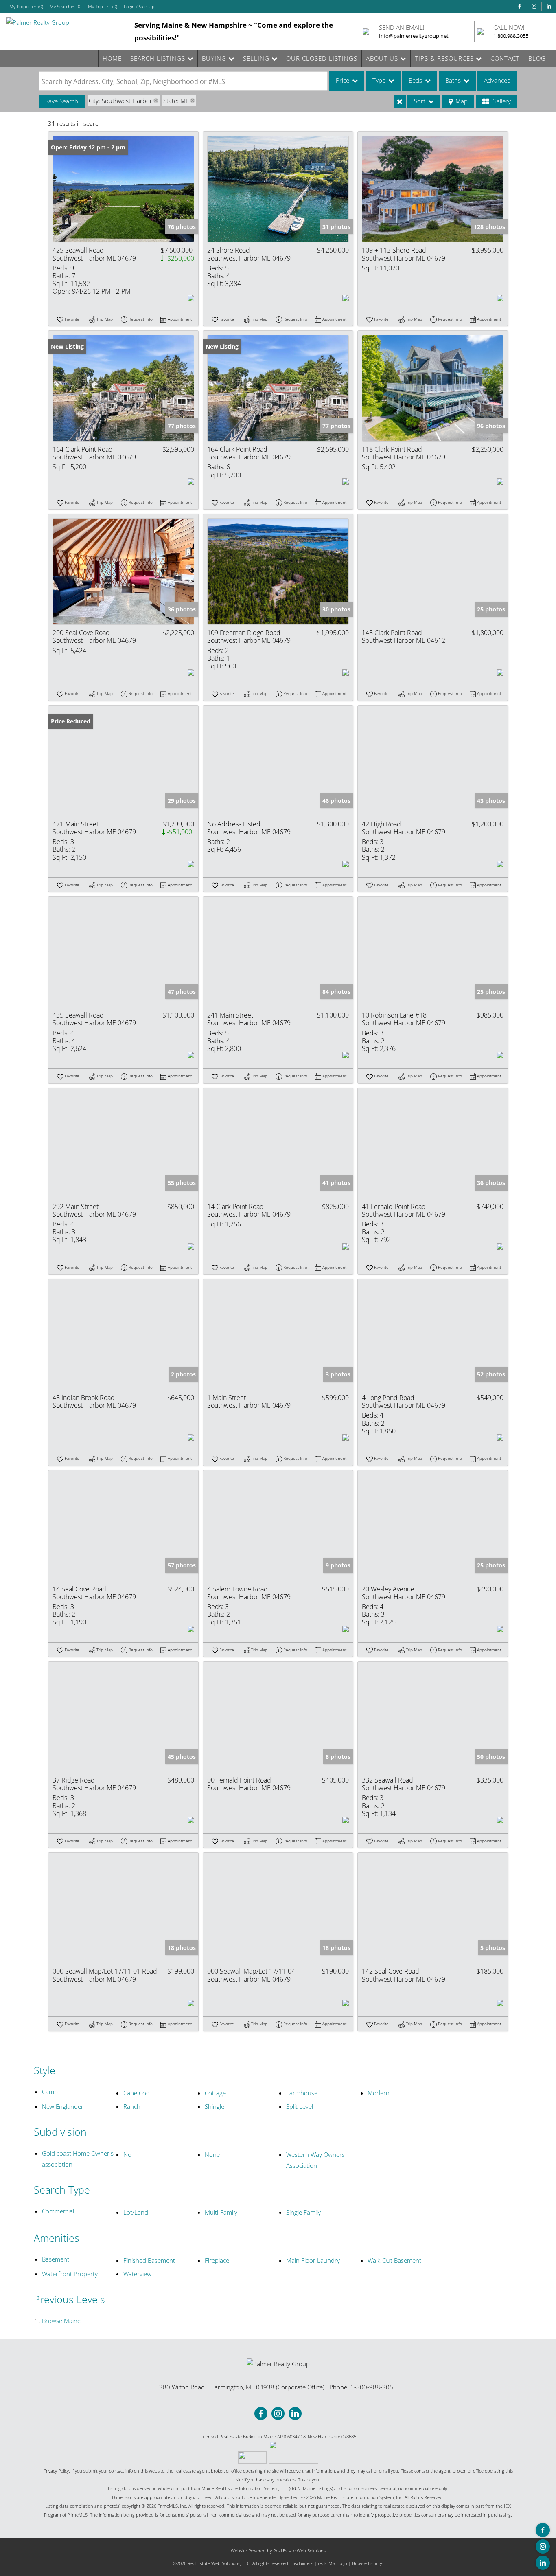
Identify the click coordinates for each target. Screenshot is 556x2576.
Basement (56, 2259)
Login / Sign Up (139, 6)
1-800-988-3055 (374, 2387)
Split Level (300, 2106)
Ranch (132, 2106)
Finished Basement (149, 2260)
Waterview (137, 2274)
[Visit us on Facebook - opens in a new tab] (519, 6)
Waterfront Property (70, 2274)
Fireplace (217, 2260)
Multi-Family (221, 2212)
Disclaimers (302, 2563)
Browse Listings (368, 2563)
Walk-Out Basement (394, 2260)
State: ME (176, 101)
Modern (379, 2093)
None (212, 2154)
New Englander (63, 2106)
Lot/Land (136, 2212)
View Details (124, 189)
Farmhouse (302, 2093)
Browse (61, 2321)
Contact (505, 58)
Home (112, 58)
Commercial (58, 2211)
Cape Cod (137, 2093)
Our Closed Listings (322, 58)
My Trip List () (103, 6)
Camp (50, 2092)
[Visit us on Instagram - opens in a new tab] (534, 6)
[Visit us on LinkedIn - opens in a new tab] (549, 6)
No (127, 2154)
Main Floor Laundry (313, 2260)
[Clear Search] (400, 101)
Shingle (215, 2106)
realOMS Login (333, 2563)
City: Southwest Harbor (120, 101)
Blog (537, 58)
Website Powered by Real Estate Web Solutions (278, 2551)
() (26, 6)
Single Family (303, 2212)
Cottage (215, 2093)
